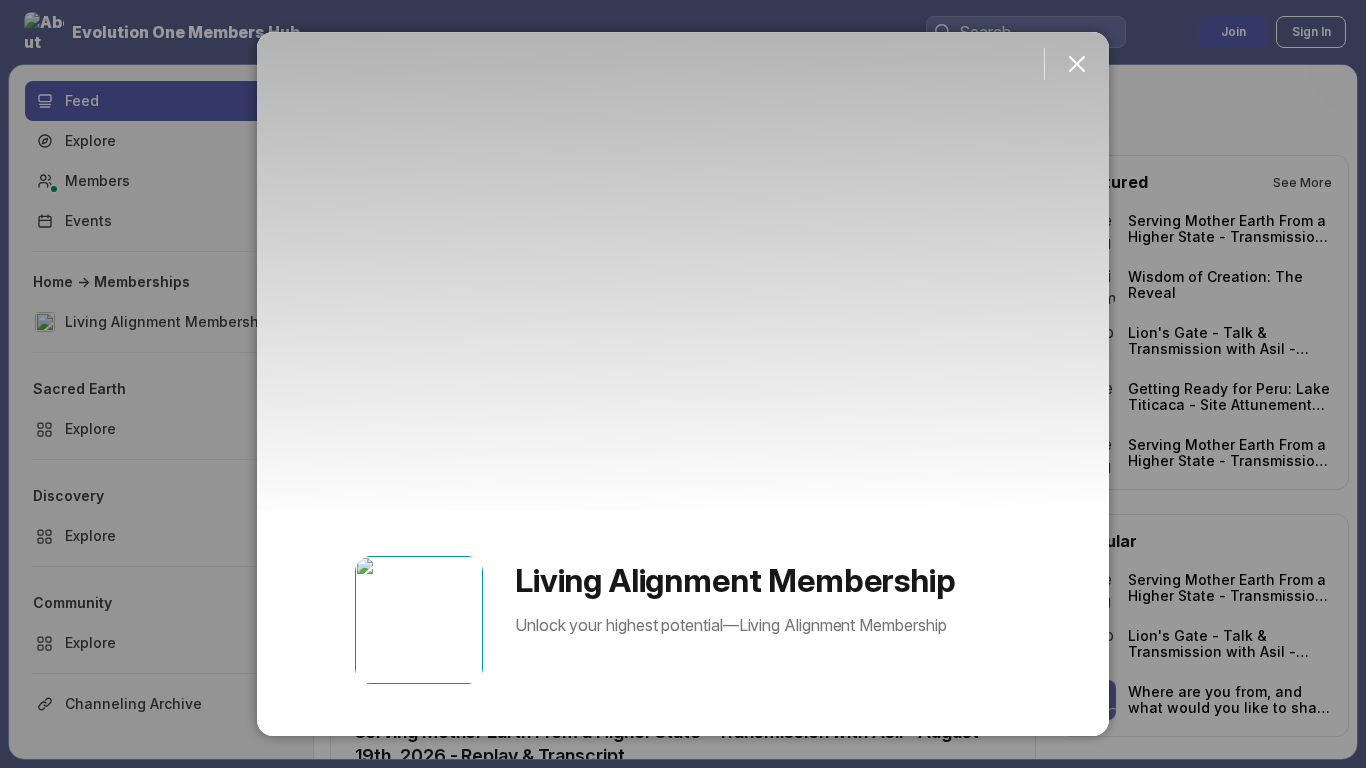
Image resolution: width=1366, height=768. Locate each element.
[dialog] (683, 384)
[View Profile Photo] (419, 620)
